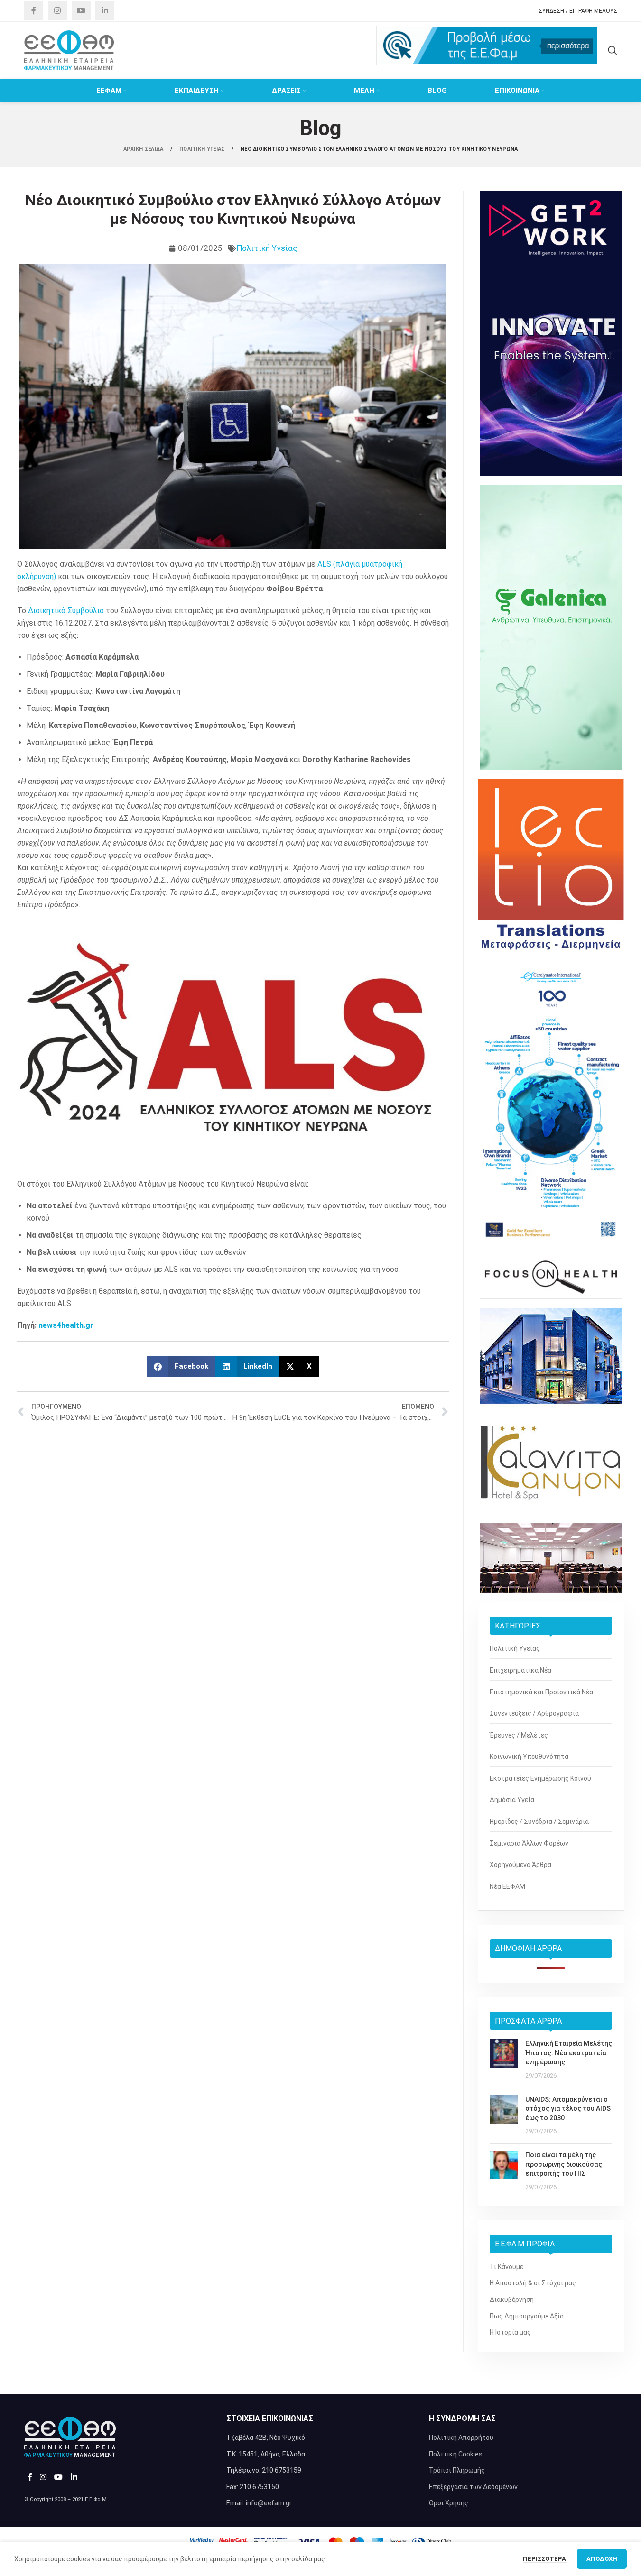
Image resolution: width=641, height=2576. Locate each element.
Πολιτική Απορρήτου (461, 2438)
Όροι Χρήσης (449, 2503)
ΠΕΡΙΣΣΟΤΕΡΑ (545, 2559)
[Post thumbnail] (504, 2060)
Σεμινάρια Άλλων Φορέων (529, 1843)
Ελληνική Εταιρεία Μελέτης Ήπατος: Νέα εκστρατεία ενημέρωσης (569, 2053)
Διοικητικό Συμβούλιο (66, 611)
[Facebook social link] (34, 11)
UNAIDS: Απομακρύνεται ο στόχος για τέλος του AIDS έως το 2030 (568, 2109)
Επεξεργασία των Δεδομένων (473, 2487)
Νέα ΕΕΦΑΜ (507, 1886)
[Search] (613, 50)
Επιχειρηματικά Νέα (520, 1670)
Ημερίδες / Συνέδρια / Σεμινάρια (539, 1822)
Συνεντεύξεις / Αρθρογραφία (534, 1713)
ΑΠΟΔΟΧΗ (602, 2559)
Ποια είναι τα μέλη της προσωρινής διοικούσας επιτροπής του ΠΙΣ (564, 2164)
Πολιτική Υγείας (267, 248)
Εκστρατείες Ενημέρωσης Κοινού (540, 1778)
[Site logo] (69, 50)
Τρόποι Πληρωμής (457, 2470)
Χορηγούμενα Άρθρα (520, 1865)
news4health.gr (66, 1325)
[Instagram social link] (57, 11)
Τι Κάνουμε (506, 2267)
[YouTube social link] (81, 11)
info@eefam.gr (269, 2503)
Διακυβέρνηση (512, 2300)
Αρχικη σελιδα (144, 149)
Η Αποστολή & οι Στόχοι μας (533, 2283)
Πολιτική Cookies (456, 2454)
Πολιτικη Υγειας (203, 149)
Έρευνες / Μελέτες (519, 1735)
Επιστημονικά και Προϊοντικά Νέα (541, 1692)
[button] (181, 1366)
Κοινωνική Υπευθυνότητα (529, 1757)
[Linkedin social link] (105, 11)
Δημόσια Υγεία (512, 1800)
